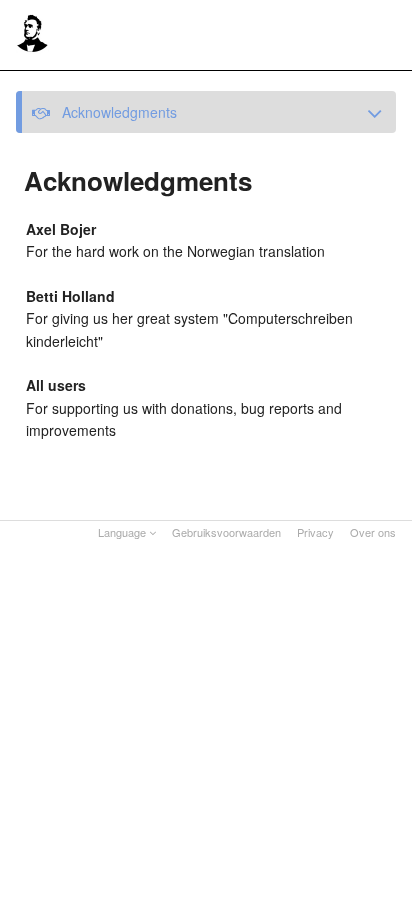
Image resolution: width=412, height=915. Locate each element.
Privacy (315, 532)
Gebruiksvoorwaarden (226, 532)
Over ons (373, 532)
